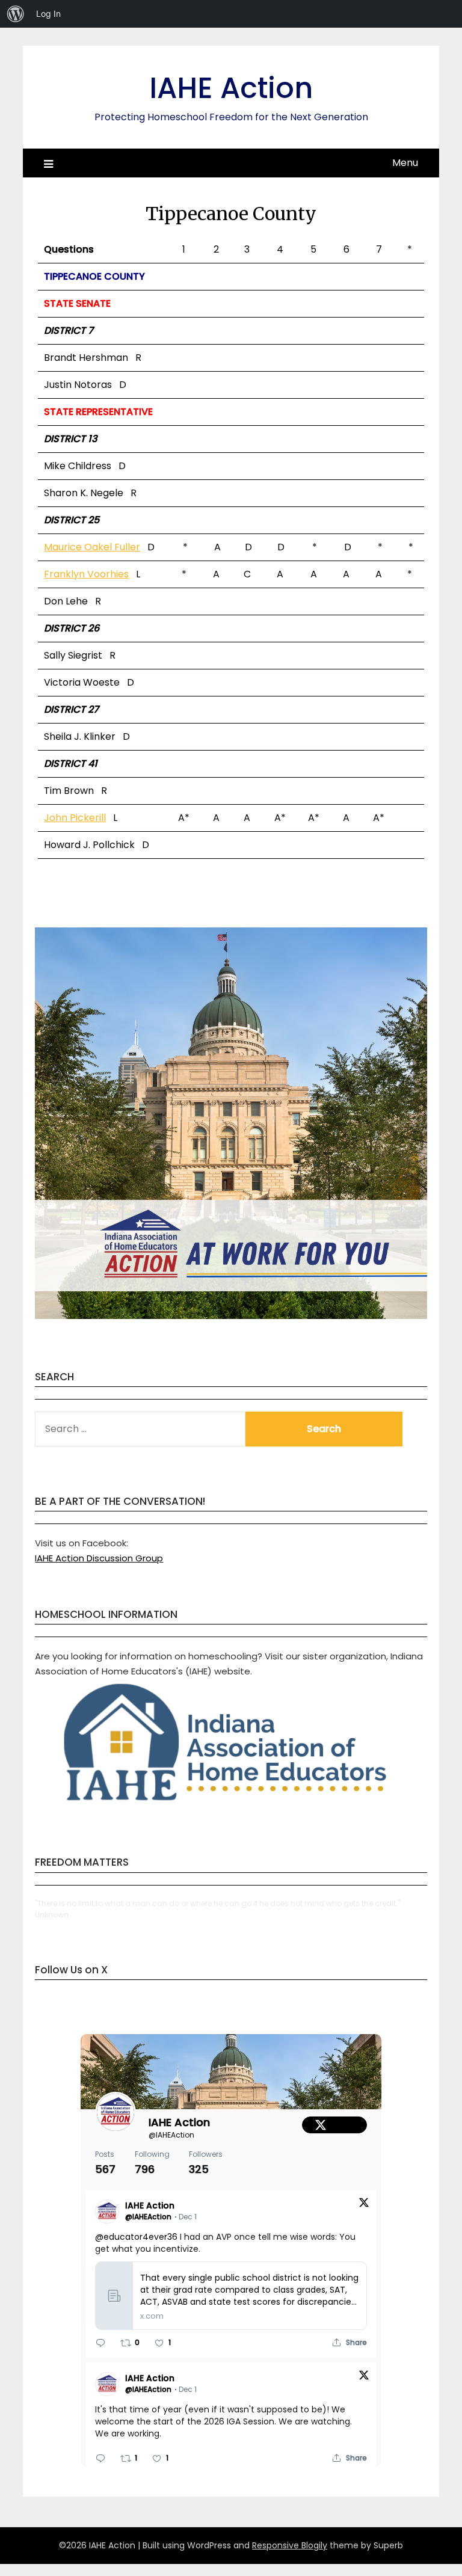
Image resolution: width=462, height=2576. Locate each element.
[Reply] (100, 2343)
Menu (405, 163)
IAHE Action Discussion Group (99, 1558)
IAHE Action (231, 88)
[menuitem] (16, 14)
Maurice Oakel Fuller (92, 547)
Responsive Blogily (290, 2545)
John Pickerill (75, 818)
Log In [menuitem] (48, 14)
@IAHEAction (171, 2135)
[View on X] (364, 2205)
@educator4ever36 (136, 2237)
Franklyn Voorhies (86, 574)
